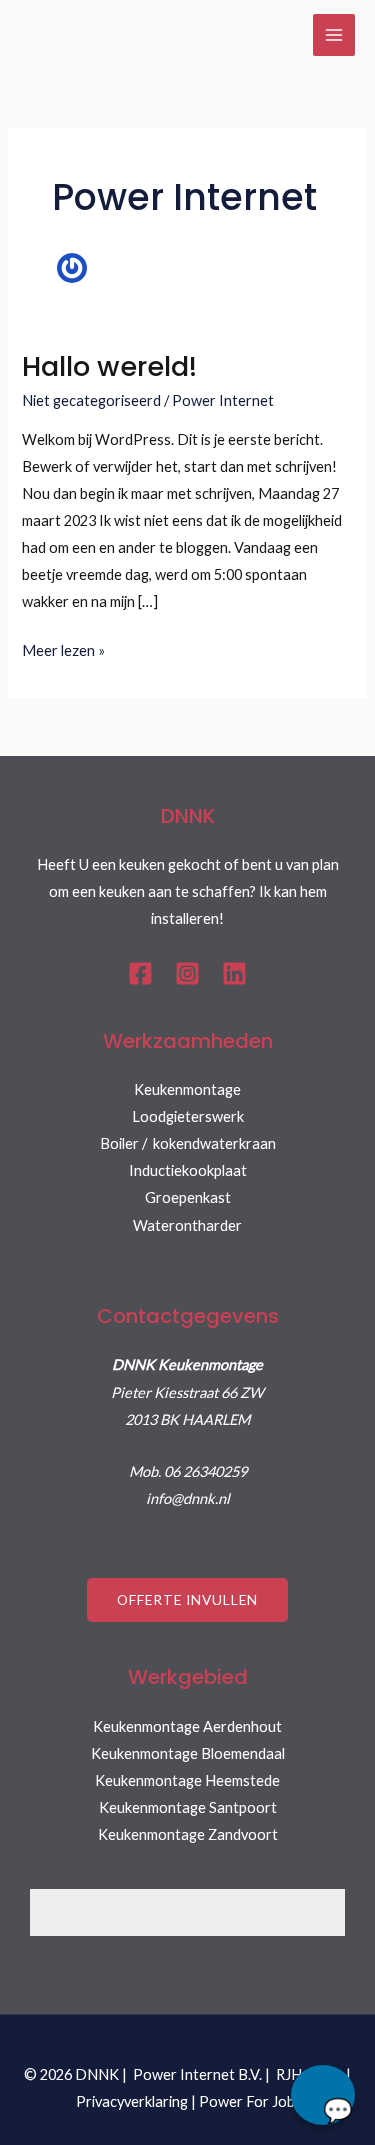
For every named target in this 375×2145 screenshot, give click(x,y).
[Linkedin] (234, 973)
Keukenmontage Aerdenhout (187, 1726)
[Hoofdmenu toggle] (334, 35)
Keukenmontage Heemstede (187, 1780)
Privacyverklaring (132, 2101)
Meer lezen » (63, 648)
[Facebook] (140, 973)
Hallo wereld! (109, 366)
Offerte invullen (187, 1599)
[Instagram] (187, 973)
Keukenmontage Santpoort (188, 1807)
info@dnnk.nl (188, 1498)
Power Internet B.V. (197, 2074)
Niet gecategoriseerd (91, 400)
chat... (323, 2095)
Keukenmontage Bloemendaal (188, 1753)
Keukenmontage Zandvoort (188, 1834)
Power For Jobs (250, 2101)
